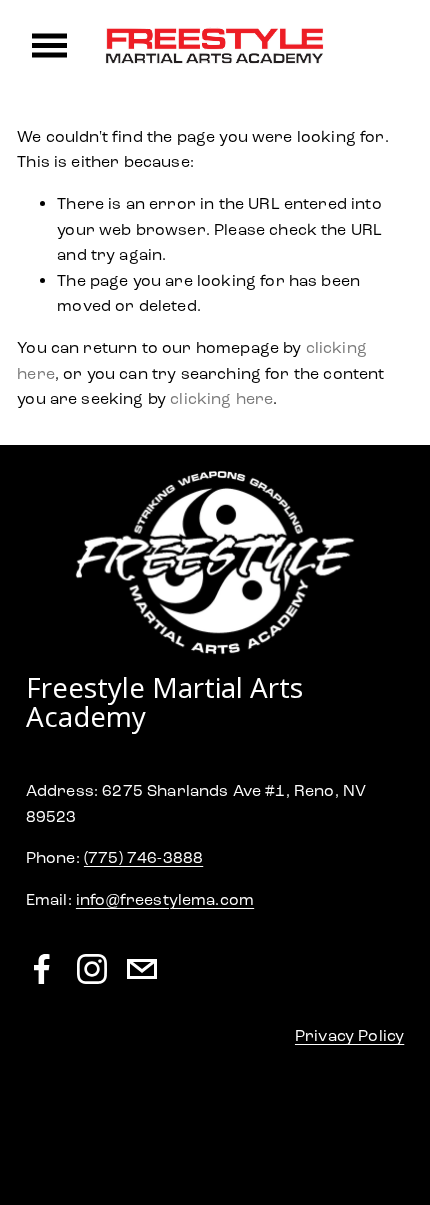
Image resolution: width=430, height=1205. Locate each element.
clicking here (221, 398)
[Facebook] (42, 969)
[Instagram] (92, 969)
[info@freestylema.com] (142, 969)
